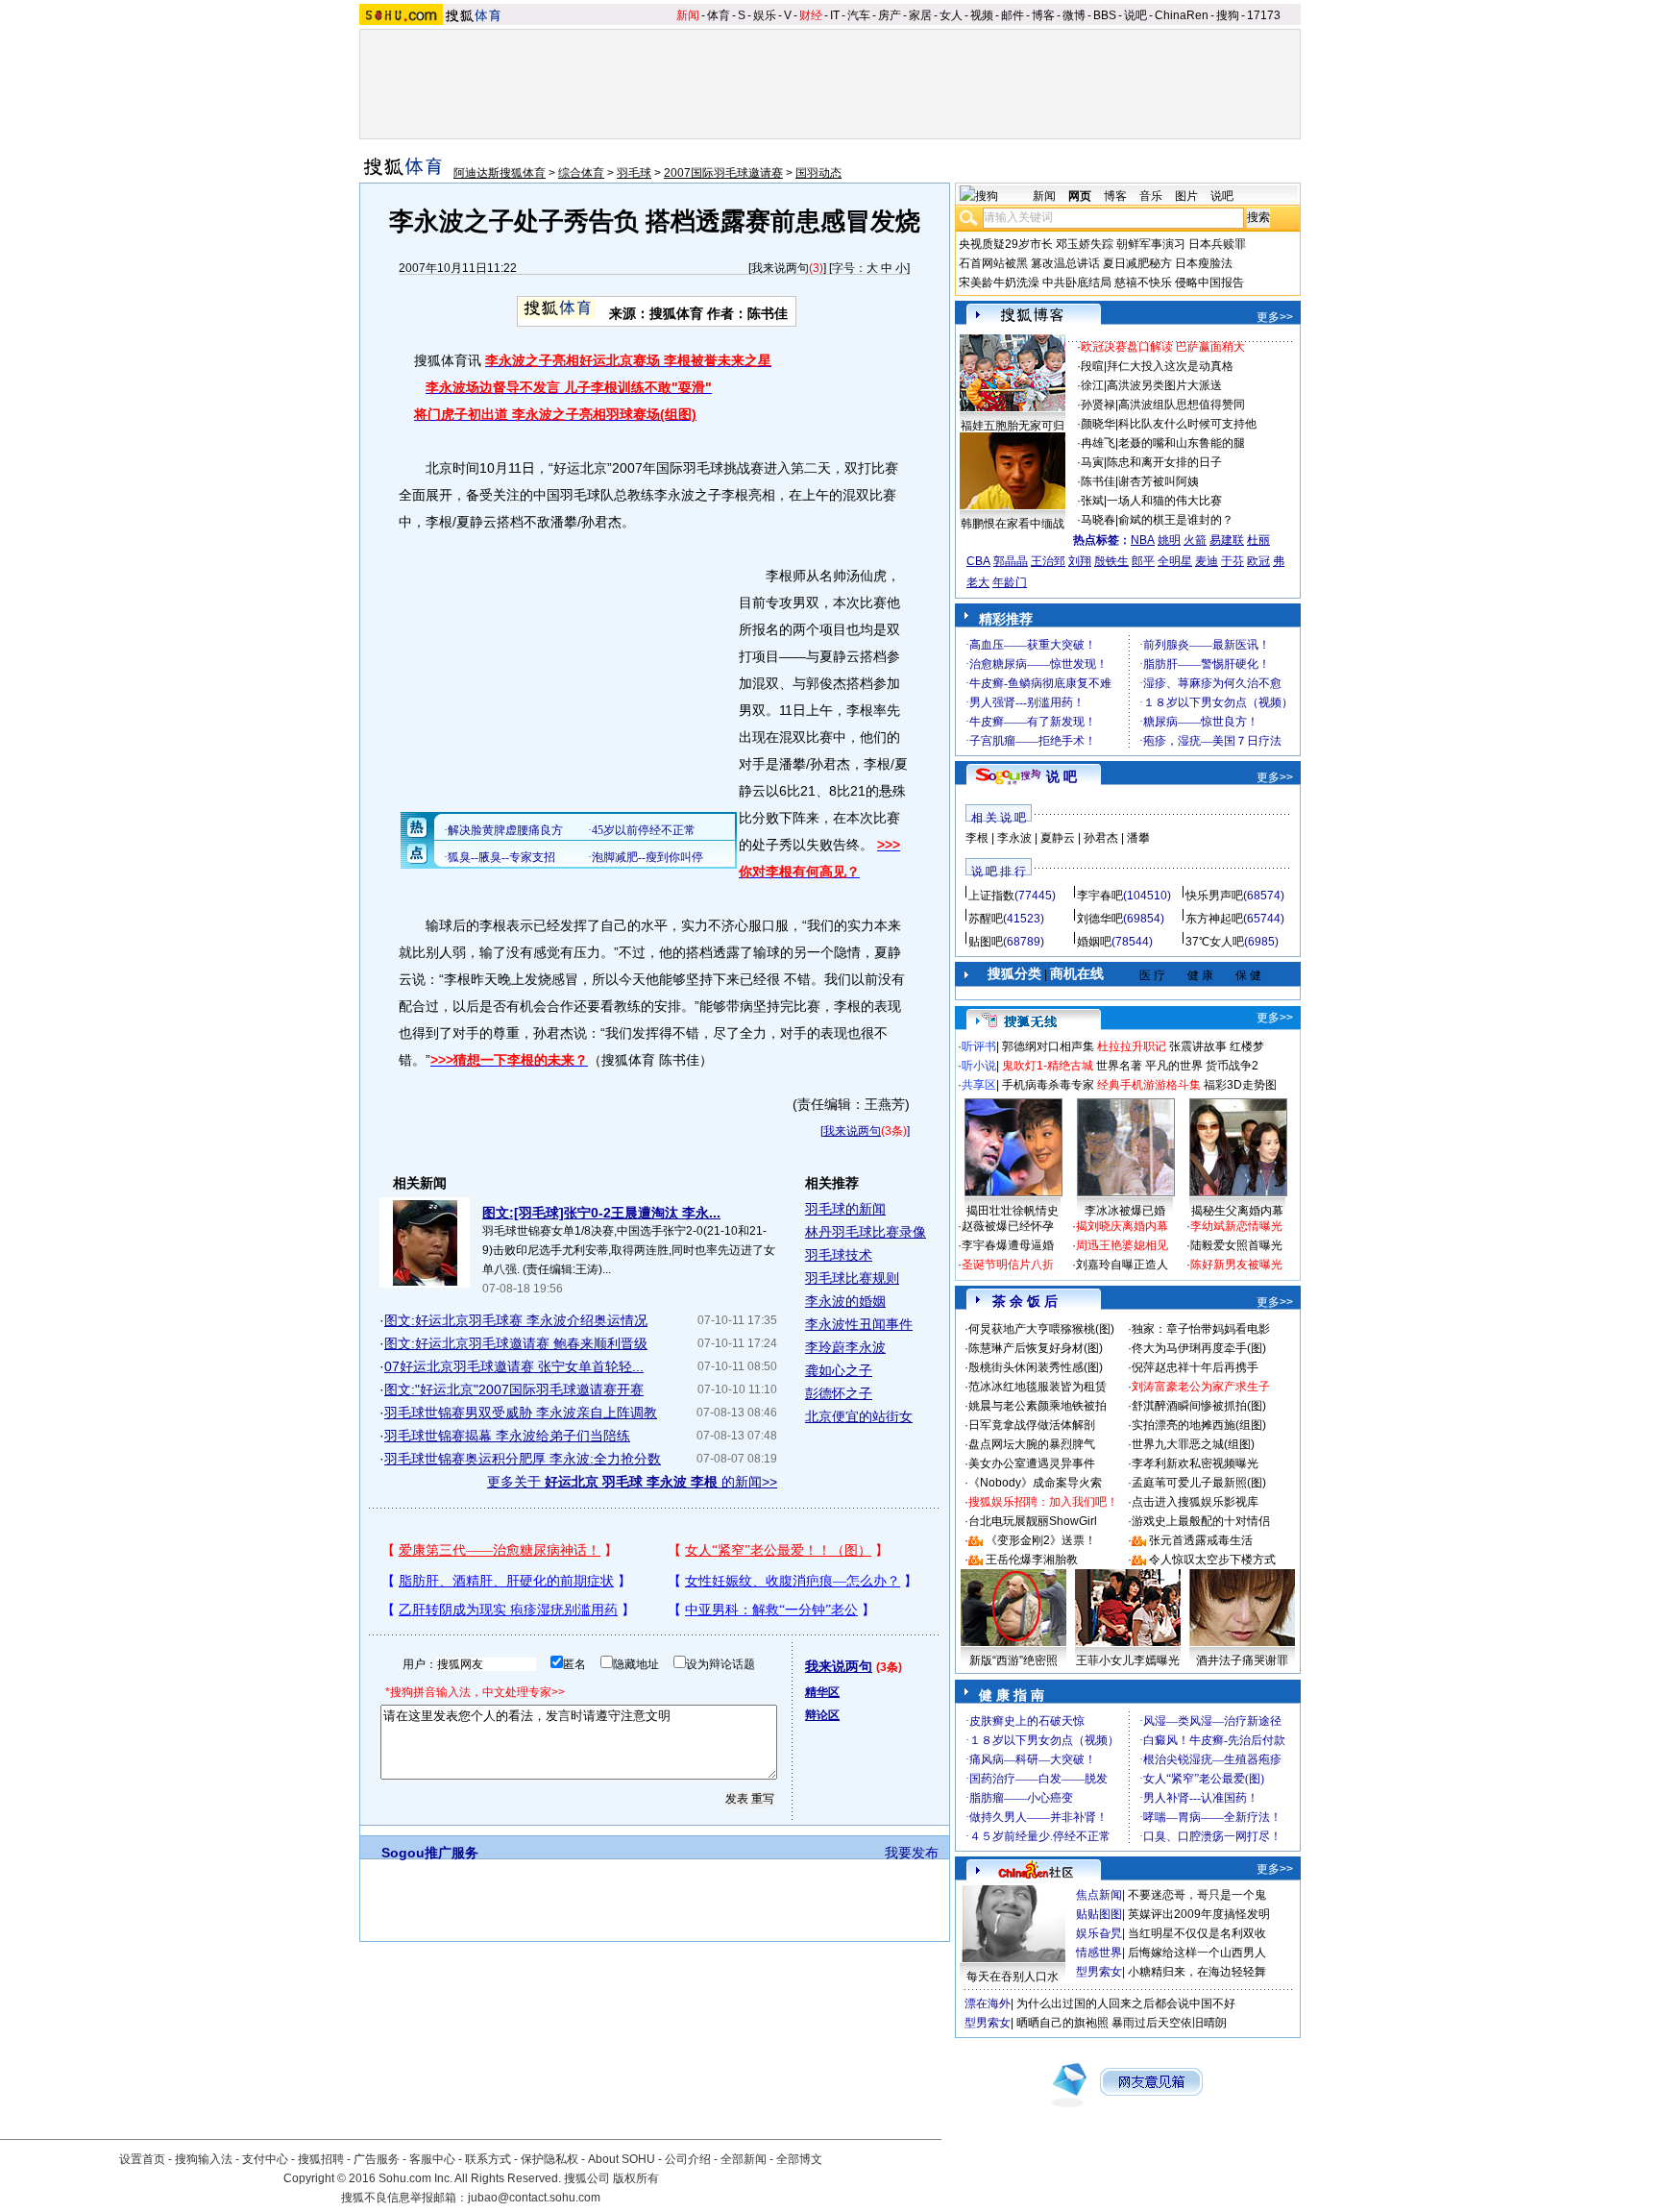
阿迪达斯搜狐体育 (500, 173)
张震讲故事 (1198, 1046)
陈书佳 (1098, 481)
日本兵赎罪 (1217, 244)
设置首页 (142, 2159)
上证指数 (991, 896)
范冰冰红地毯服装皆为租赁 (1037, 1387)
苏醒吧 (986, 919)
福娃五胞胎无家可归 (1013, 426)
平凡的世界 (1174, 1066)
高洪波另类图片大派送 (1164, 385)
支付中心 (265, 2159)
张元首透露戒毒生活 (1201, 1540)
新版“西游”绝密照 (1013, 1660)
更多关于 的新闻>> (632, 1482)
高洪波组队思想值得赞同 (1182, 405)
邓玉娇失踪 (1085, 244)
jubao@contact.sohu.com (534, 2198)
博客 (1043, 15)
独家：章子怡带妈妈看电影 (1201, 1329)
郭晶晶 (1011, 561)
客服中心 (432, 2159)
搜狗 (1228, 15)
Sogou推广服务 (430, 1853)
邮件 (1013, 15)
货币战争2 (1232, 1066)
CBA (978, 561)
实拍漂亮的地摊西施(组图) (1199, 1425)
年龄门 (1010, 582)
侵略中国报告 (1209, 283)
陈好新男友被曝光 (1236, 1265)
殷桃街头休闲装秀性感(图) (1036, 1367)
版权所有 (636, 2178)
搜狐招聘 (321, 2159)
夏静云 (1058, 838)
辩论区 (822, 1715)
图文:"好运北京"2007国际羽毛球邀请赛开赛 (514, 1389)
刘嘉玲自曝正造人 (1122, 1265)
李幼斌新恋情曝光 (1236, 1226)
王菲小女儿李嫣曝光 (1128, 1660)
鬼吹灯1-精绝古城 (1048, 1066)
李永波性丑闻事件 (859, 1324)
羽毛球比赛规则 (852, 1278)
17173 (1264, 15)
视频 (982, 15)
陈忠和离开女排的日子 (1164, 462)
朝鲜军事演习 (1151, 244)
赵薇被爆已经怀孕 (1008, 1226)
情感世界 (1099, 1953)
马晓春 (1098, 520)
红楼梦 (1247, 1046)
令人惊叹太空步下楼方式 (1212, 1560)
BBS (1105, 15)
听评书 (979, 1046)
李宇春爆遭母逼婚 (1008, 1245)
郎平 (1143, 561)
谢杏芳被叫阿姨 (1159, 481)
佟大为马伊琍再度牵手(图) (1199, 1348)
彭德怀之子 (839, 1393)
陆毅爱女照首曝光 (1236, 1245)
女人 (951, 15)
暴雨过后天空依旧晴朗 (1169, 2023)
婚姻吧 (1094, 942)
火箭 (1195, 540)
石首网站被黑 (993, 263)
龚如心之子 (839, 1370)
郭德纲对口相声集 (1048, 1046)
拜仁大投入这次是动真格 (1170, 366)
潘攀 (1138, 838)
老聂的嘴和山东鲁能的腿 (1182, 443)
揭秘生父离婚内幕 (1237, 1211)
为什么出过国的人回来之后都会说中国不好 (1126, 2003)
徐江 (1092, 385)
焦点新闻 (1099, 1895)
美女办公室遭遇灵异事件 (1032, 1463)
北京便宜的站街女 (859, 1416)
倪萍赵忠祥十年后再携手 (1195, 1367)
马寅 (1092, 462)
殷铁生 (1111, 561)
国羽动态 (818, 173)
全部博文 (799, 2159)
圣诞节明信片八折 (1008, 1265)
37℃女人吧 (1215, 942)
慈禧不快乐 (1143, 283)
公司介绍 (688, 2159)
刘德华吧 (1100, 919)
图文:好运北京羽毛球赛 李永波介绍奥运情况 (516, 1320)
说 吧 (1062, 776)
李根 (977, 838)
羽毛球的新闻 (845, 1209)
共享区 (979, 1085)
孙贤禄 (1098, 405)
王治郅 (1048, 561)
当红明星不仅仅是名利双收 (1197, 1933)
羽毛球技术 (839, 1255)
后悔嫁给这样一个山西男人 (1197, 1953)
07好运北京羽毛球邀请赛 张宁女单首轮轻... (514, 1366)
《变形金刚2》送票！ (1041, 1540)
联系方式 (488, 2159)
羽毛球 (634, 173)
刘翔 (1080, 561)
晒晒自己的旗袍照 (1062, 2023)
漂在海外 (988, 2003)
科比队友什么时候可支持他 (1187, 424)
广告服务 (377, 2159)
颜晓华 (1098, 424)
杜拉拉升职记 (1132, 1046)
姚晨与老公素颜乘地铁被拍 (1037, 1406)
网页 (1080, 196)
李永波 (1014, 838)
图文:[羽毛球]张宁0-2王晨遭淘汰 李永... (601, 1213)
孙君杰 (1101, 838)
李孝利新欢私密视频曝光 (1195, 1463)
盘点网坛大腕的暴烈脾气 (1032, 1444)
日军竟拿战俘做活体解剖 (1032, 1425)
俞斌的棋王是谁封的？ (1176, 520)
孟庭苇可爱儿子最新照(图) (1199, 1483)
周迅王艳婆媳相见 (1122, 1245)
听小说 (979, 1066)
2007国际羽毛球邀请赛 (723, 173)
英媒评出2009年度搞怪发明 (1199, 1914)
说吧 (1135, 15)
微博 (1074, 15)
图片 (1186, 196)
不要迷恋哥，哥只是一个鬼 (1197, 1895)
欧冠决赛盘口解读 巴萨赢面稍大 (1163, 347)
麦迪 (1207, 561)
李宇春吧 (1100, 896)
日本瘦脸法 (1204, 263)
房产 (890, 15)
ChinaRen (1182, 15)
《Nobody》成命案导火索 (1035, 1483)
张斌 (1092, 501)
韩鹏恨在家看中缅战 (1013, 524)
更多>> (1275, 317)
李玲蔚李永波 (845, 1347)
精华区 (822, 1692)
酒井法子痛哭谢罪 (1242, 1660)
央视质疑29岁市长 (1006, 244)
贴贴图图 (1099, 1914)
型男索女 (1099, 1972)
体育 (719, 15)
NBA (1143, 540)
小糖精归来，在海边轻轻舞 (1197, 1972)
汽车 (859, 15)
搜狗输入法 (204, 2159)
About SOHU (622, 2159)
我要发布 (912, 1853)
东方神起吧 (1214, 919)
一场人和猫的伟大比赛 (1164, 501)
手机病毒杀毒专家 (1048, 1085)
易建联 (1227, 540)
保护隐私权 (549, 2159)
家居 (920, 15)
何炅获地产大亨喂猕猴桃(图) (1041, 1329)
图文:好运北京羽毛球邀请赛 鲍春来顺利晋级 (516, 1343)
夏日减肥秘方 (1137, 263)
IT (835, 15)
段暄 (1092, 366)
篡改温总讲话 (1065, 263)
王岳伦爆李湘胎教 (1032, 1560)
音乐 (1151, 196)
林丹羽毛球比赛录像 (866, 1232)
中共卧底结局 (1077, 283)
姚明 (1169, 540)
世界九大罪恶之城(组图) (1193, 1444)
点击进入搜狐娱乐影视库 (1195, 1502)
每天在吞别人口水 (1013, 1977)
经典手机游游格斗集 (1149, 1085)
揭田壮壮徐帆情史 (1013, 1211)
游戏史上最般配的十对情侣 (1201, 1521)
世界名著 (1119, 1066)
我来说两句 (780, 268)
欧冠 (1258, 561)
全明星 (1175, 561)
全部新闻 (744, 2159)
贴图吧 (986, 942)
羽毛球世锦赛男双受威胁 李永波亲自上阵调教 (521, 1413)
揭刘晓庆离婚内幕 (1122, 1226)
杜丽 (1258, 540)
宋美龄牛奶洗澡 (999, 283)
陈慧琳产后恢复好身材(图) (1036, 1348)
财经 (811, 15)
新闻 (688, 15)
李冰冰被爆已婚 (1125, 1211)
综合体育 (581, 173)
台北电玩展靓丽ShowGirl (1033, 1521)
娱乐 (765, 15)
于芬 (1233, 561)
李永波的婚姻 (845, 1301)
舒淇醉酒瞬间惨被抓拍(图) (1199, 1406)
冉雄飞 (1098, 443)
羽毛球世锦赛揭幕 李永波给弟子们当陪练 (507, 1436)
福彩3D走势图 (1240, 1085)
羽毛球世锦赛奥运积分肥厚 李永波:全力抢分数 (523, 1459)
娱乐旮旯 (1099, 1933)
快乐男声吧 (1214, 896)
